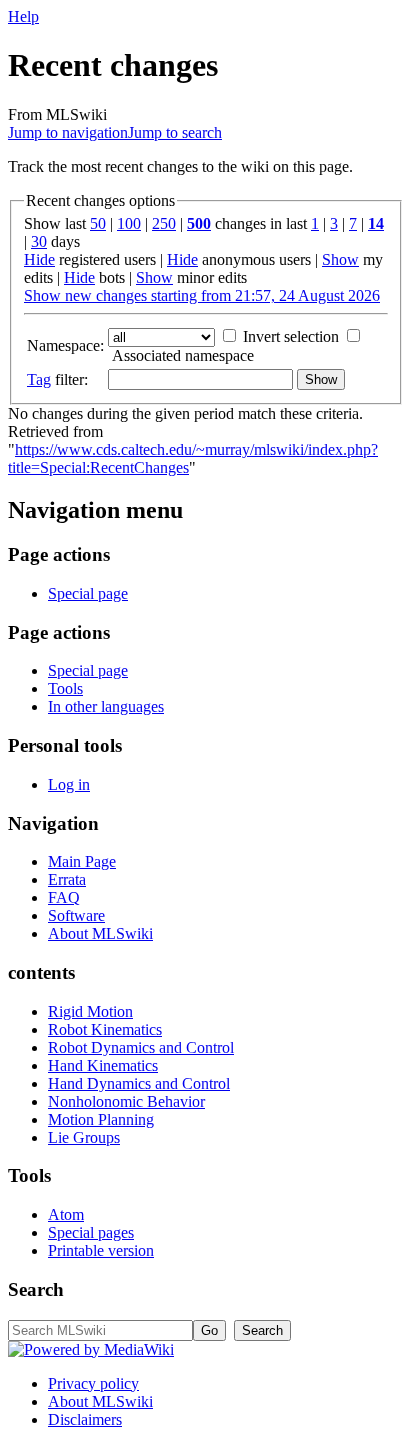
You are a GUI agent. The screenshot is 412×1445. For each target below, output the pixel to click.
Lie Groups (84, 1137)
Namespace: (65, 345)
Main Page (82, 861)
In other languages (106, 706)
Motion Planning (101, 1119)
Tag (39, 379)
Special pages (91, 1232)
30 (39, 241)
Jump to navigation (68, 132)
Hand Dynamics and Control (139, 1083)
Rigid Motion (90, 1011)
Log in (69, 784)
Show (340, 259)
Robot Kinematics (105, 1029)
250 (164, 223)
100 (129, 223)
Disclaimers (85, 1419)
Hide (39, 259)
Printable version (101, 1250)
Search (36, 1289)
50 (98, 223)
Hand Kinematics (103, 1065)
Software (76, 915)
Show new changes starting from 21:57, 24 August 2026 (202, 295)
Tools (65, 688)
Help (23, 16)
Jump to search (175, 132)
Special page (88, 593)
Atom (66, 1214)
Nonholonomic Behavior (126, 1101)
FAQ (64, 897)
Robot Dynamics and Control (141, 1047)
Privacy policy (93, 1383)
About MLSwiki (100, 933)
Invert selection (291, 336)
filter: (57, 379)
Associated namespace (183, 355)
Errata (67, 879)
